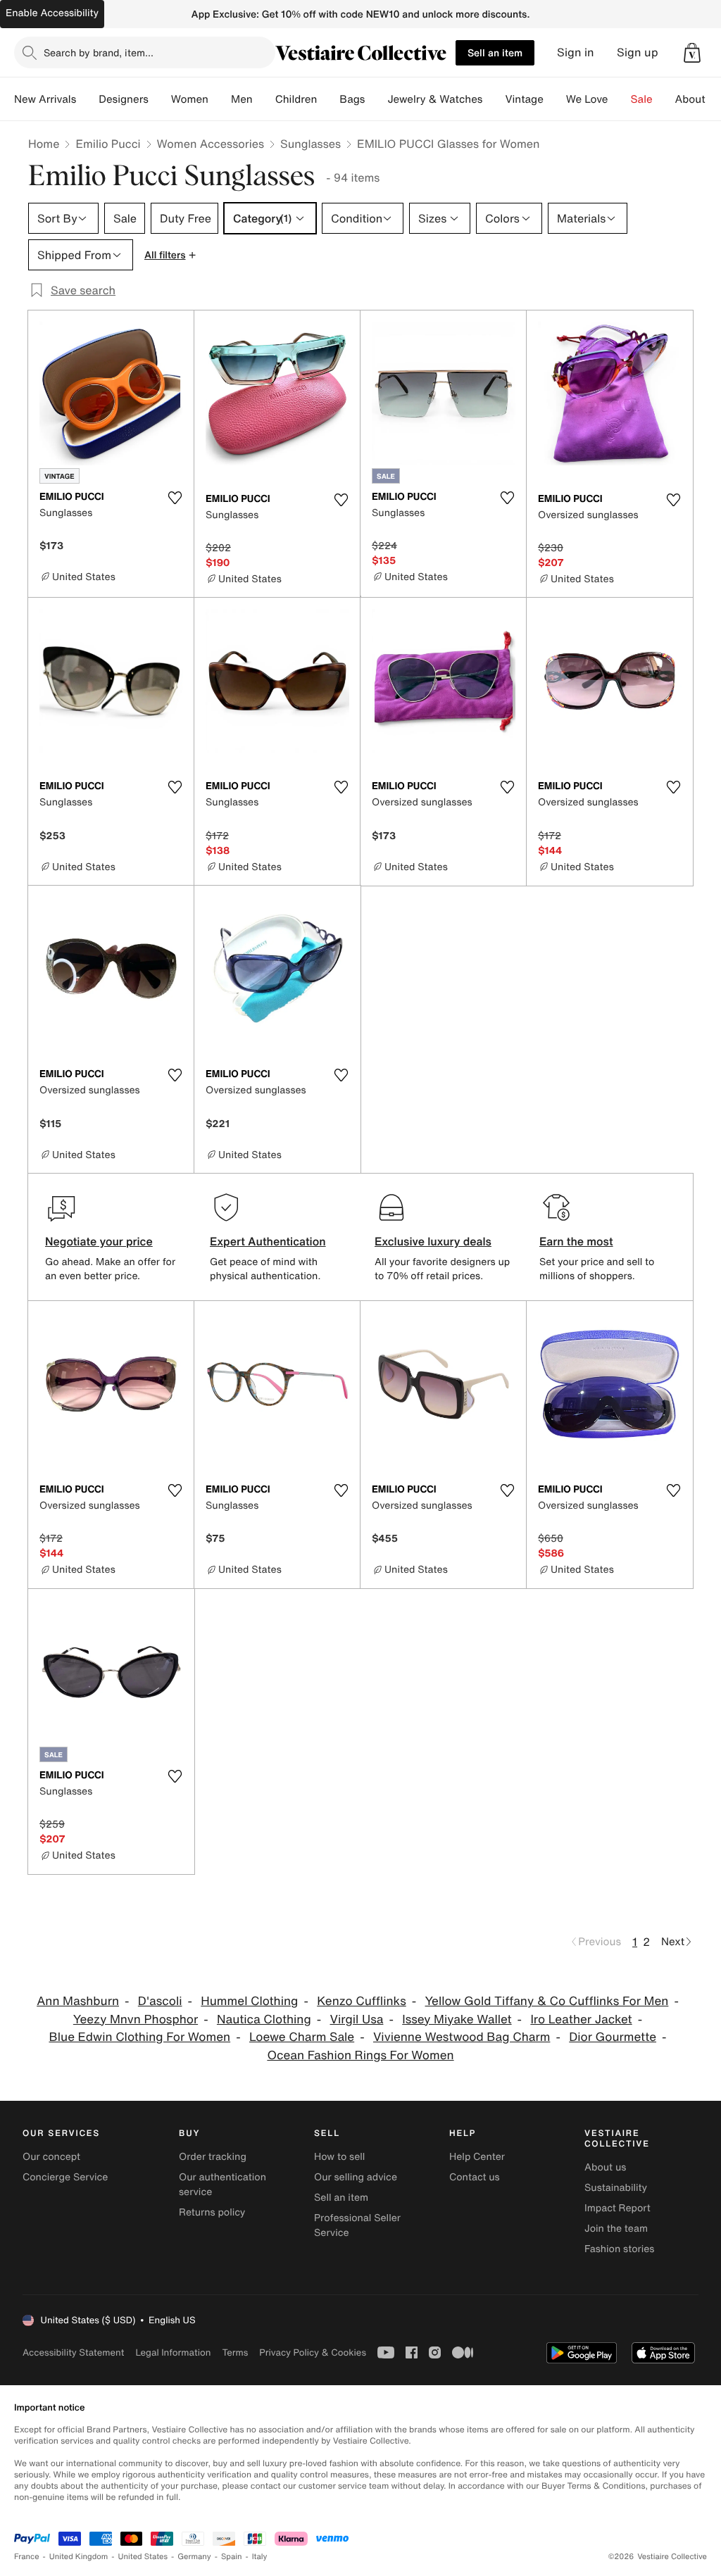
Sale (642, 99)
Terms (235, 2352)
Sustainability (616, 2188)
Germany (194, 2557)
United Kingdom (79, 2557)
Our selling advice (356, 2177)
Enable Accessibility (52, 13)
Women (190, 99)
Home (44, 144)
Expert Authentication (268, 1241)
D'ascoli (160, 2001)
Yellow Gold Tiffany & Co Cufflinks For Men (547, 2001)
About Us (698, 99)
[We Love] (620, 99)
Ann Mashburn (78, 2001)
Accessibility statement (73, 2352)
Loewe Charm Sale (302, 2037)
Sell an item (495, 52)
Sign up (638, 52)
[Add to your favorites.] (175, 498)
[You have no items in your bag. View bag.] (692, 53)
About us (605, 2167)
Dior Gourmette (613, 2037)
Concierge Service (65, 2177)
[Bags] (376, 99)
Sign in (576, 52)
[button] (692, 53)
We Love (587, 99)
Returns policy (212, 2212)
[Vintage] (555, 99)
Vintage (524, 99)
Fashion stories (619, 2249)
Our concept (51, 2157)
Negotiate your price (99, 1241)
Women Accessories (211, 144)
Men (242, 99)
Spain (232, 2557)
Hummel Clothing (249, 2001)
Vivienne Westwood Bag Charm (462, 2037)
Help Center (477, 2157)
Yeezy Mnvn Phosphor (136, 2019)
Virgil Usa (357, 2019)
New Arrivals (45, 99)
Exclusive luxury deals (433, 1241)
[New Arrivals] (87, 99)
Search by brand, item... (99, 52)
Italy (260, 2557)
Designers (124, 99)
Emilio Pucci (108, 144)
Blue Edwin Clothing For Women (139, 2037)
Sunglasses (311, 144)
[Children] (328, 99)
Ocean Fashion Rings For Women (360, 2055)
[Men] (264, 99)
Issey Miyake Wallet (457, 2019)
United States (143, 2557)
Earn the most (576, 1241)
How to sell (339, 2157)
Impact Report (617, 2208)
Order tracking (213, 2157)
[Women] (220, 99)
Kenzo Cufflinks (362, 2001)
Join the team (616, 2229)
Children (296, 99)
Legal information (173, 2352)
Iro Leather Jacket (581, 2019)
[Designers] (160, 99)
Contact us (475, 2177)
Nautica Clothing (264, 2019)
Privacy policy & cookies (313, 2352)
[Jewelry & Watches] (494, 99)
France (27, 2557)
